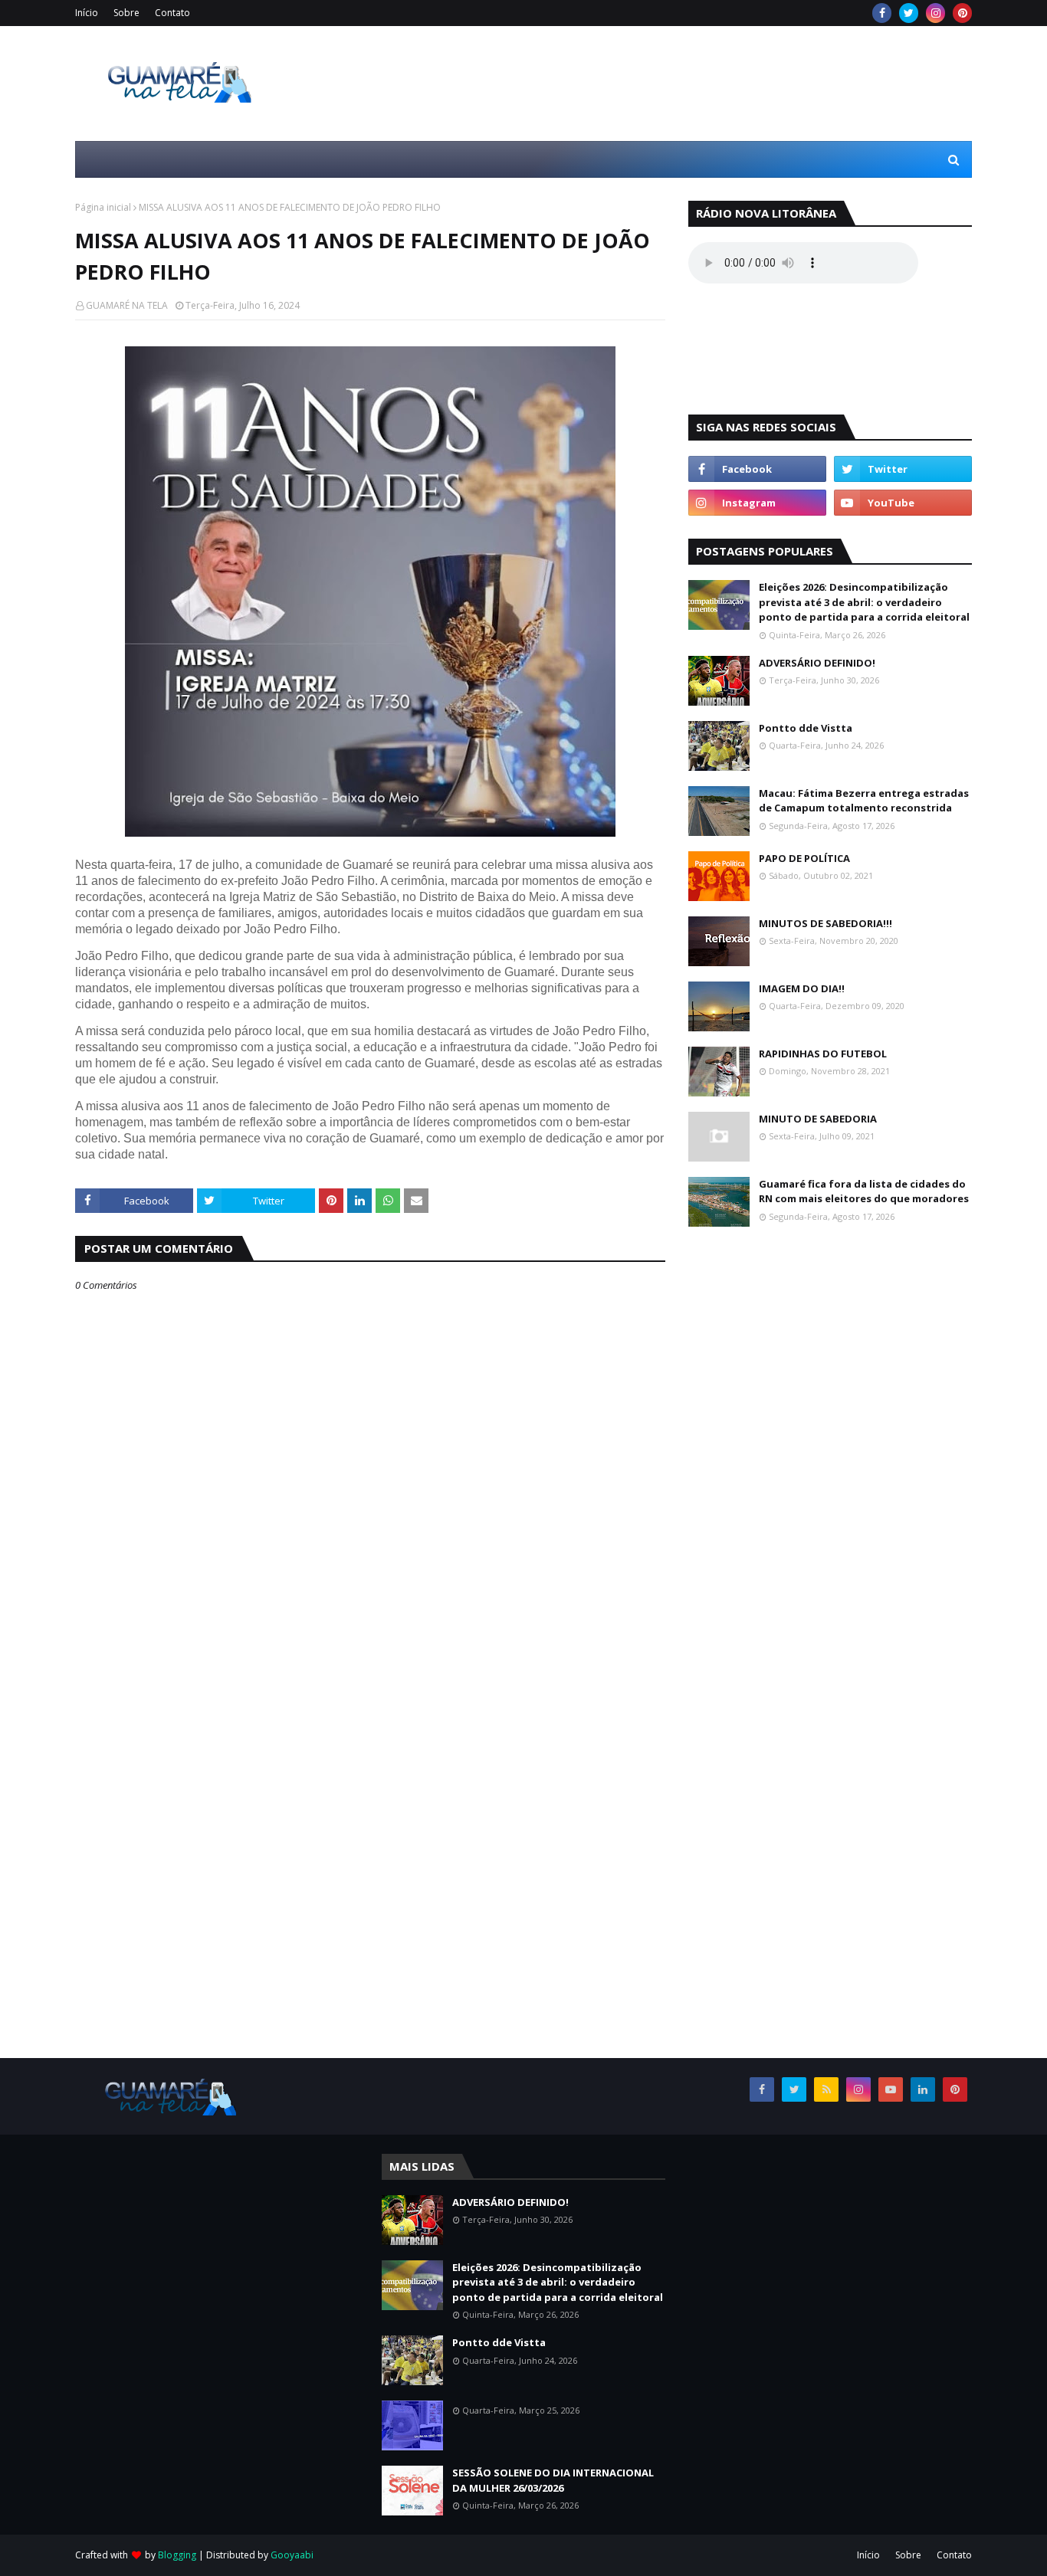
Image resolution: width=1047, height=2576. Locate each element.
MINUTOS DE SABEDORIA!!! (825, 923)
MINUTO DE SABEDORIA (818, 1119)
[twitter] (909, 13)
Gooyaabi (292, 2555)
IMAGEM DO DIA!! (802, 988)
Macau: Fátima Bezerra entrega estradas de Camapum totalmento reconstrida (864, 801)
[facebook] (882, 13)
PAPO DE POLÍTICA (804, 858)
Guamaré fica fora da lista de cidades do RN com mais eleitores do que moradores (864, 1191)
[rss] (826, 2089)
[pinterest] (962, 13)
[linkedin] (923, 2089)
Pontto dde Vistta (806, 728)
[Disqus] (370, 1848)
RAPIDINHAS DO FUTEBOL (823, 1054)
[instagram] (935, 13)
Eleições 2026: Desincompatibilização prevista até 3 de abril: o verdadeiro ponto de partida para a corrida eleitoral (864, 602)
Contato (172, 13)
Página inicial (103, 207)
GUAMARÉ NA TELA (127, 305)
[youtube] (903, 503)
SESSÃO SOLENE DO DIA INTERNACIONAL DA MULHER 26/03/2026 (553, 2480)
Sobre (126, 13)
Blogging (177, 2555)
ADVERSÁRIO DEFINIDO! (817, 663)
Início (87, 13)
